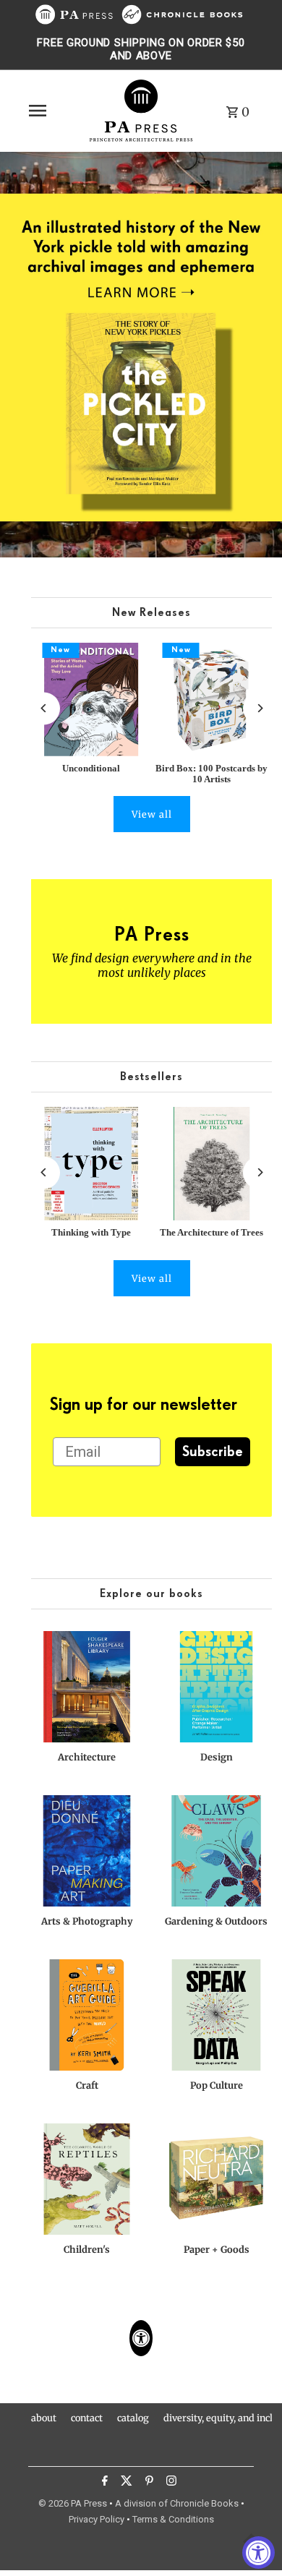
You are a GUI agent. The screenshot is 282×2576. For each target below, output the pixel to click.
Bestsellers (151, 1077)
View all (152, 814)
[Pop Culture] (216, 2015)
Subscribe (213, 1452)
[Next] (259, 708)
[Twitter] (125, 2483)
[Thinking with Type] (91, 1164)
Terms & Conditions (173, 2519)
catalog (133, 2418)
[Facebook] (103, 2483)
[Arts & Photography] (87, 1851)
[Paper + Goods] (216, 2179)
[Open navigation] (54, 111)
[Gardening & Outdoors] (216, 1851)
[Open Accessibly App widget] (141, 2338)
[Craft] (87, 2015)
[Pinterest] (148, 2483)
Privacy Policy (97, 2519)
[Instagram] (170, 2483)
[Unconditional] (91, 699)
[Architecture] (87, 1687)
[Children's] (87, 2179)
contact (87, 2418)
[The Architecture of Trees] (212, 1164)
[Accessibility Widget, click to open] (258, 2553)
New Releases (151, 613)
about (44, 2418)
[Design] (216, 1687)
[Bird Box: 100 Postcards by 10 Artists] (212, 699)
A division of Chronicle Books (177, 2503)
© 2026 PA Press (73, 2503)
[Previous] (44, 708)
